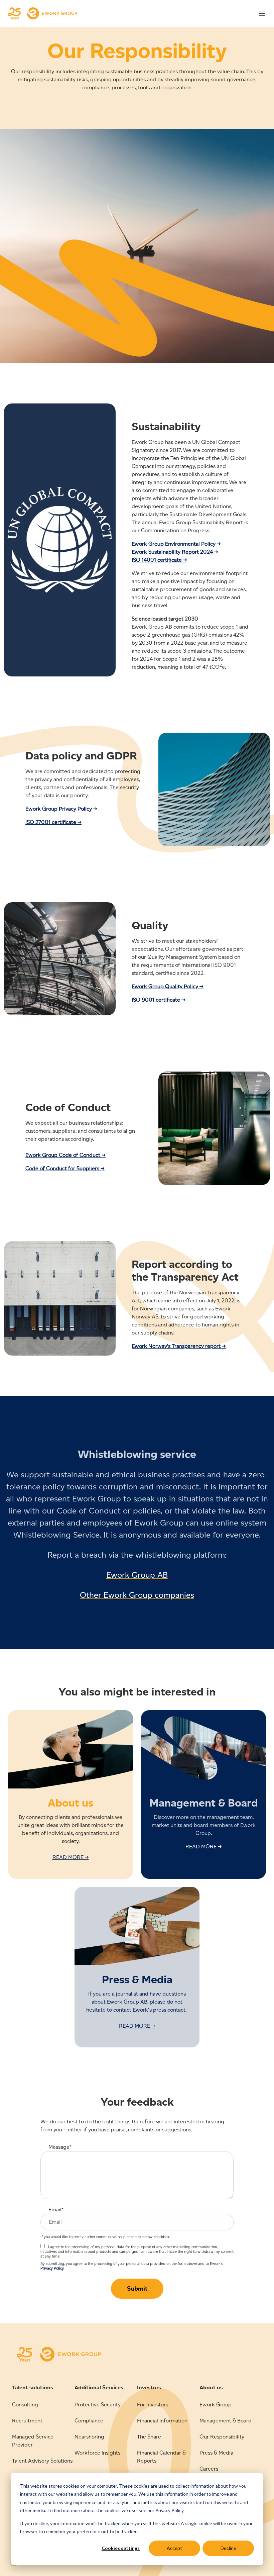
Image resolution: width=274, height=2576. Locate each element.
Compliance (89, 2421)
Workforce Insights (97, 2453)
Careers (209, 2469)
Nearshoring (89, 2437)
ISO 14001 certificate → (159, 560)
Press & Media (216, 2453)
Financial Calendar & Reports (161, 2457)
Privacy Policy (52, 2268)
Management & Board (226, 2421)
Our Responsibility (222, 2437)
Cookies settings (121, 2548)
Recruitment (27, 2421)
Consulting (25, 2405)
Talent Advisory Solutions (42, 2461)
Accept (174, 2548)
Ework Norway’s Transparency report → (179, 1346)
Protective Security (98, 2405)
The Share (149, 2437)
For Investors (153, 2405)
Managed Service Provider (33, 2441)
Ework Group (216, 2405)
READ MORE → (71, 1857)
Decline (228, 2548)
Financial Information (162, 2421)
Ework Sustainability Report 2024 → (175, 552)
